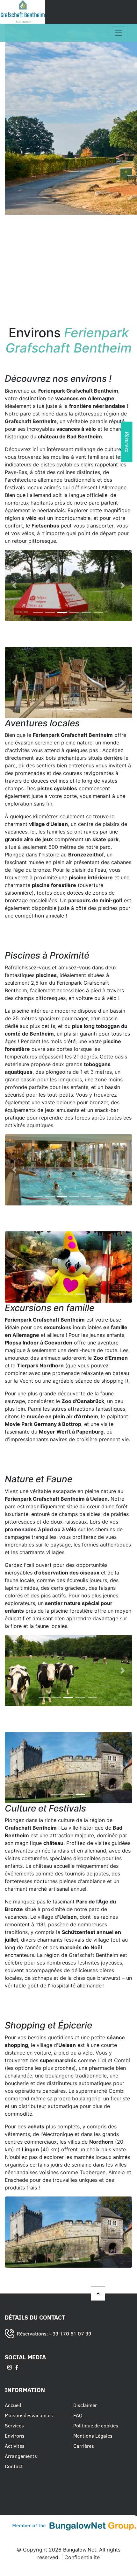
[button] (14, 585)
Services (14, 2425)
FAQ (78, 2415)
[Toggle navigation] (119, 33)
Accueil (13, 2405)
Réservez (127, 442)
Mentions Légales (93, 2435)
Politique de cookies (96, 2425)
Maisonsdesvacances (29, 2415)
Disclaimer (85, 2405)
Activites (15, 2446)
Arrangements (21, 2456)
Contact (14, 2466)
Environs (15, 2435)
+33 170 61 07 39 (70, 2333)
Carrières (84, 2446)
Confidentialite (82, 2557)
